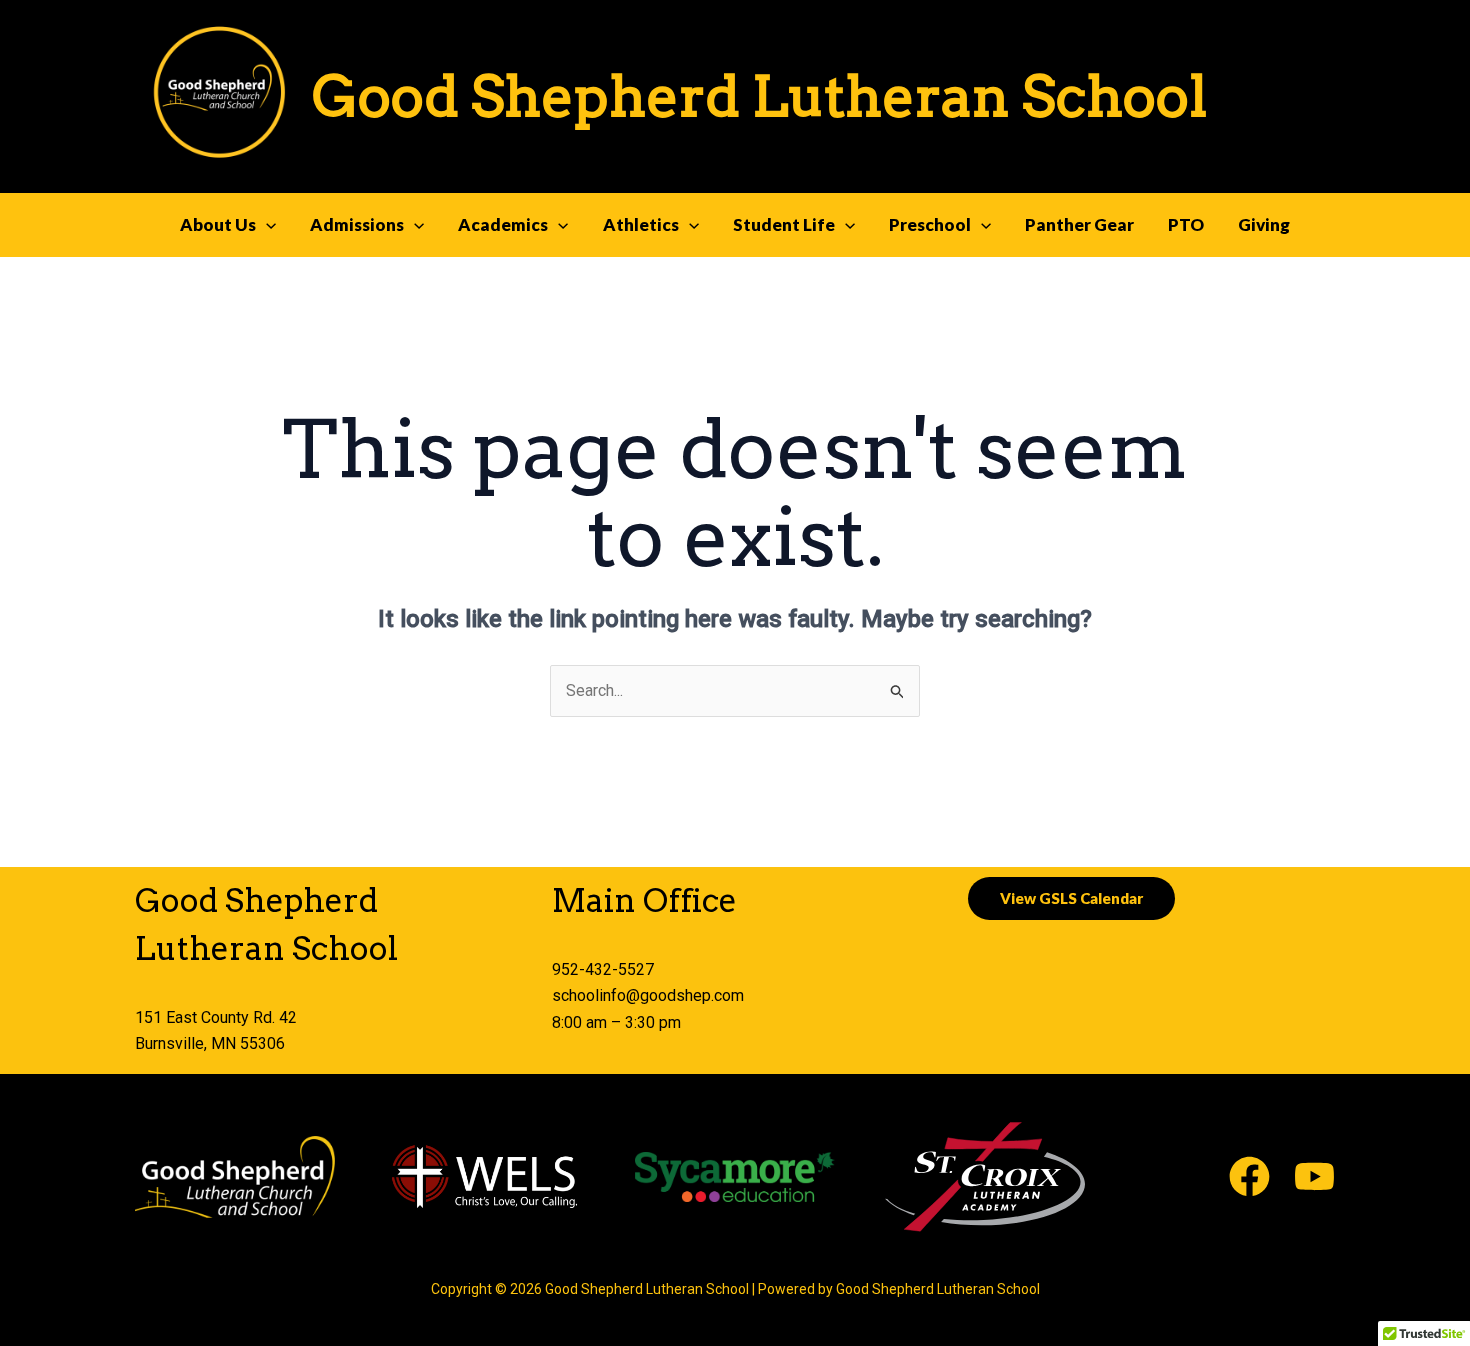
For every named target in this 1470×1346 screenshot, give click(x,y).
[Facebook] (1249, 1176)
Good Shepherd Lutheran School (759, 96)
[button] (266, 225)
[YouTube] (1314, 1176)
